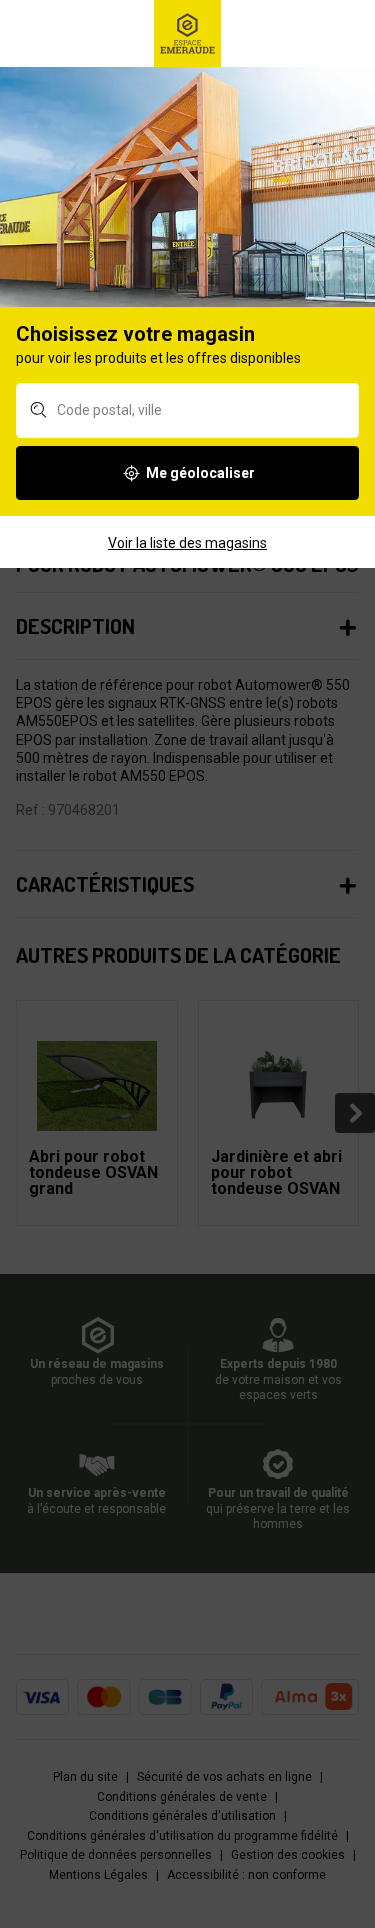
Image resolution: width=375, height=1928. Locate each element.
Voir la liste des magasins (187, 543)
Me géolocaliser (200, 473)
